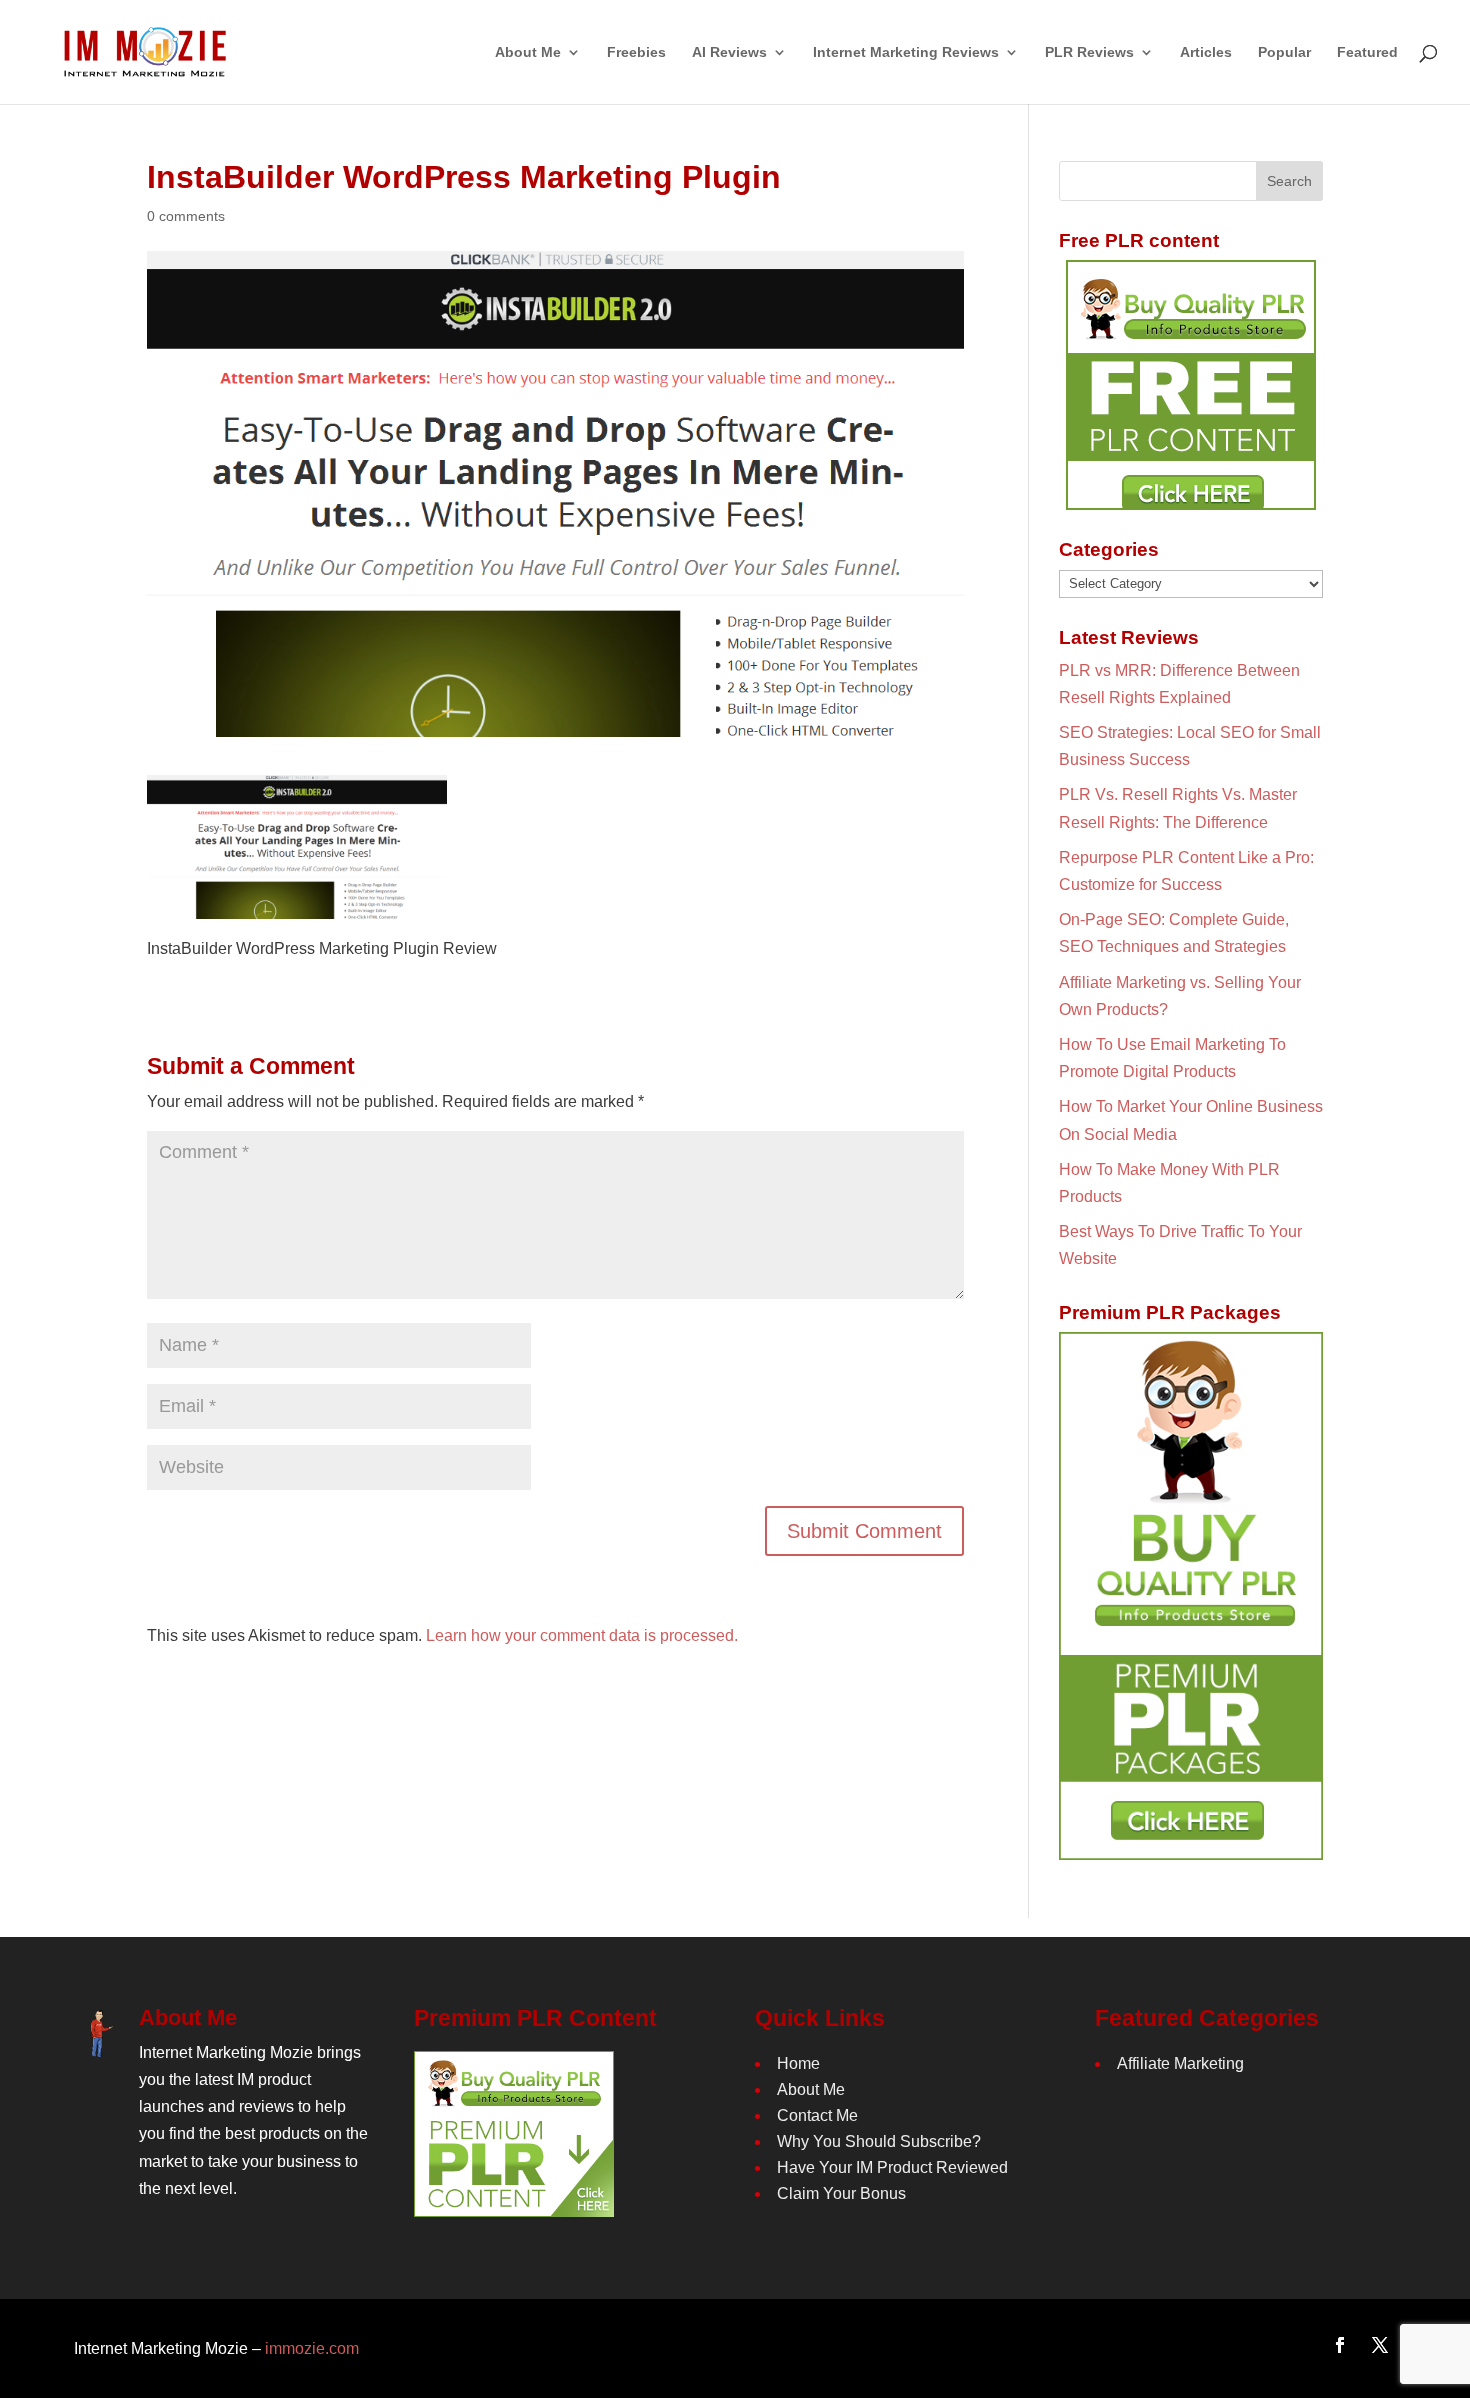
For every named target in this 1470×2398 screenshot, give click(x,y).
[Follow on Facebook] (1340, 2345)
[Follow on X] (1380, 2345)
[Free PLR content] (1191, 385)
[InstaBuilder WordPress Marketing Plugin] (297, 905)
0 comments (186, 216)
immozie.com (312, 2348)
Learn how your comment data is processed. (582, 1635)
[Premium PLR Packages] (1191, 1596)
